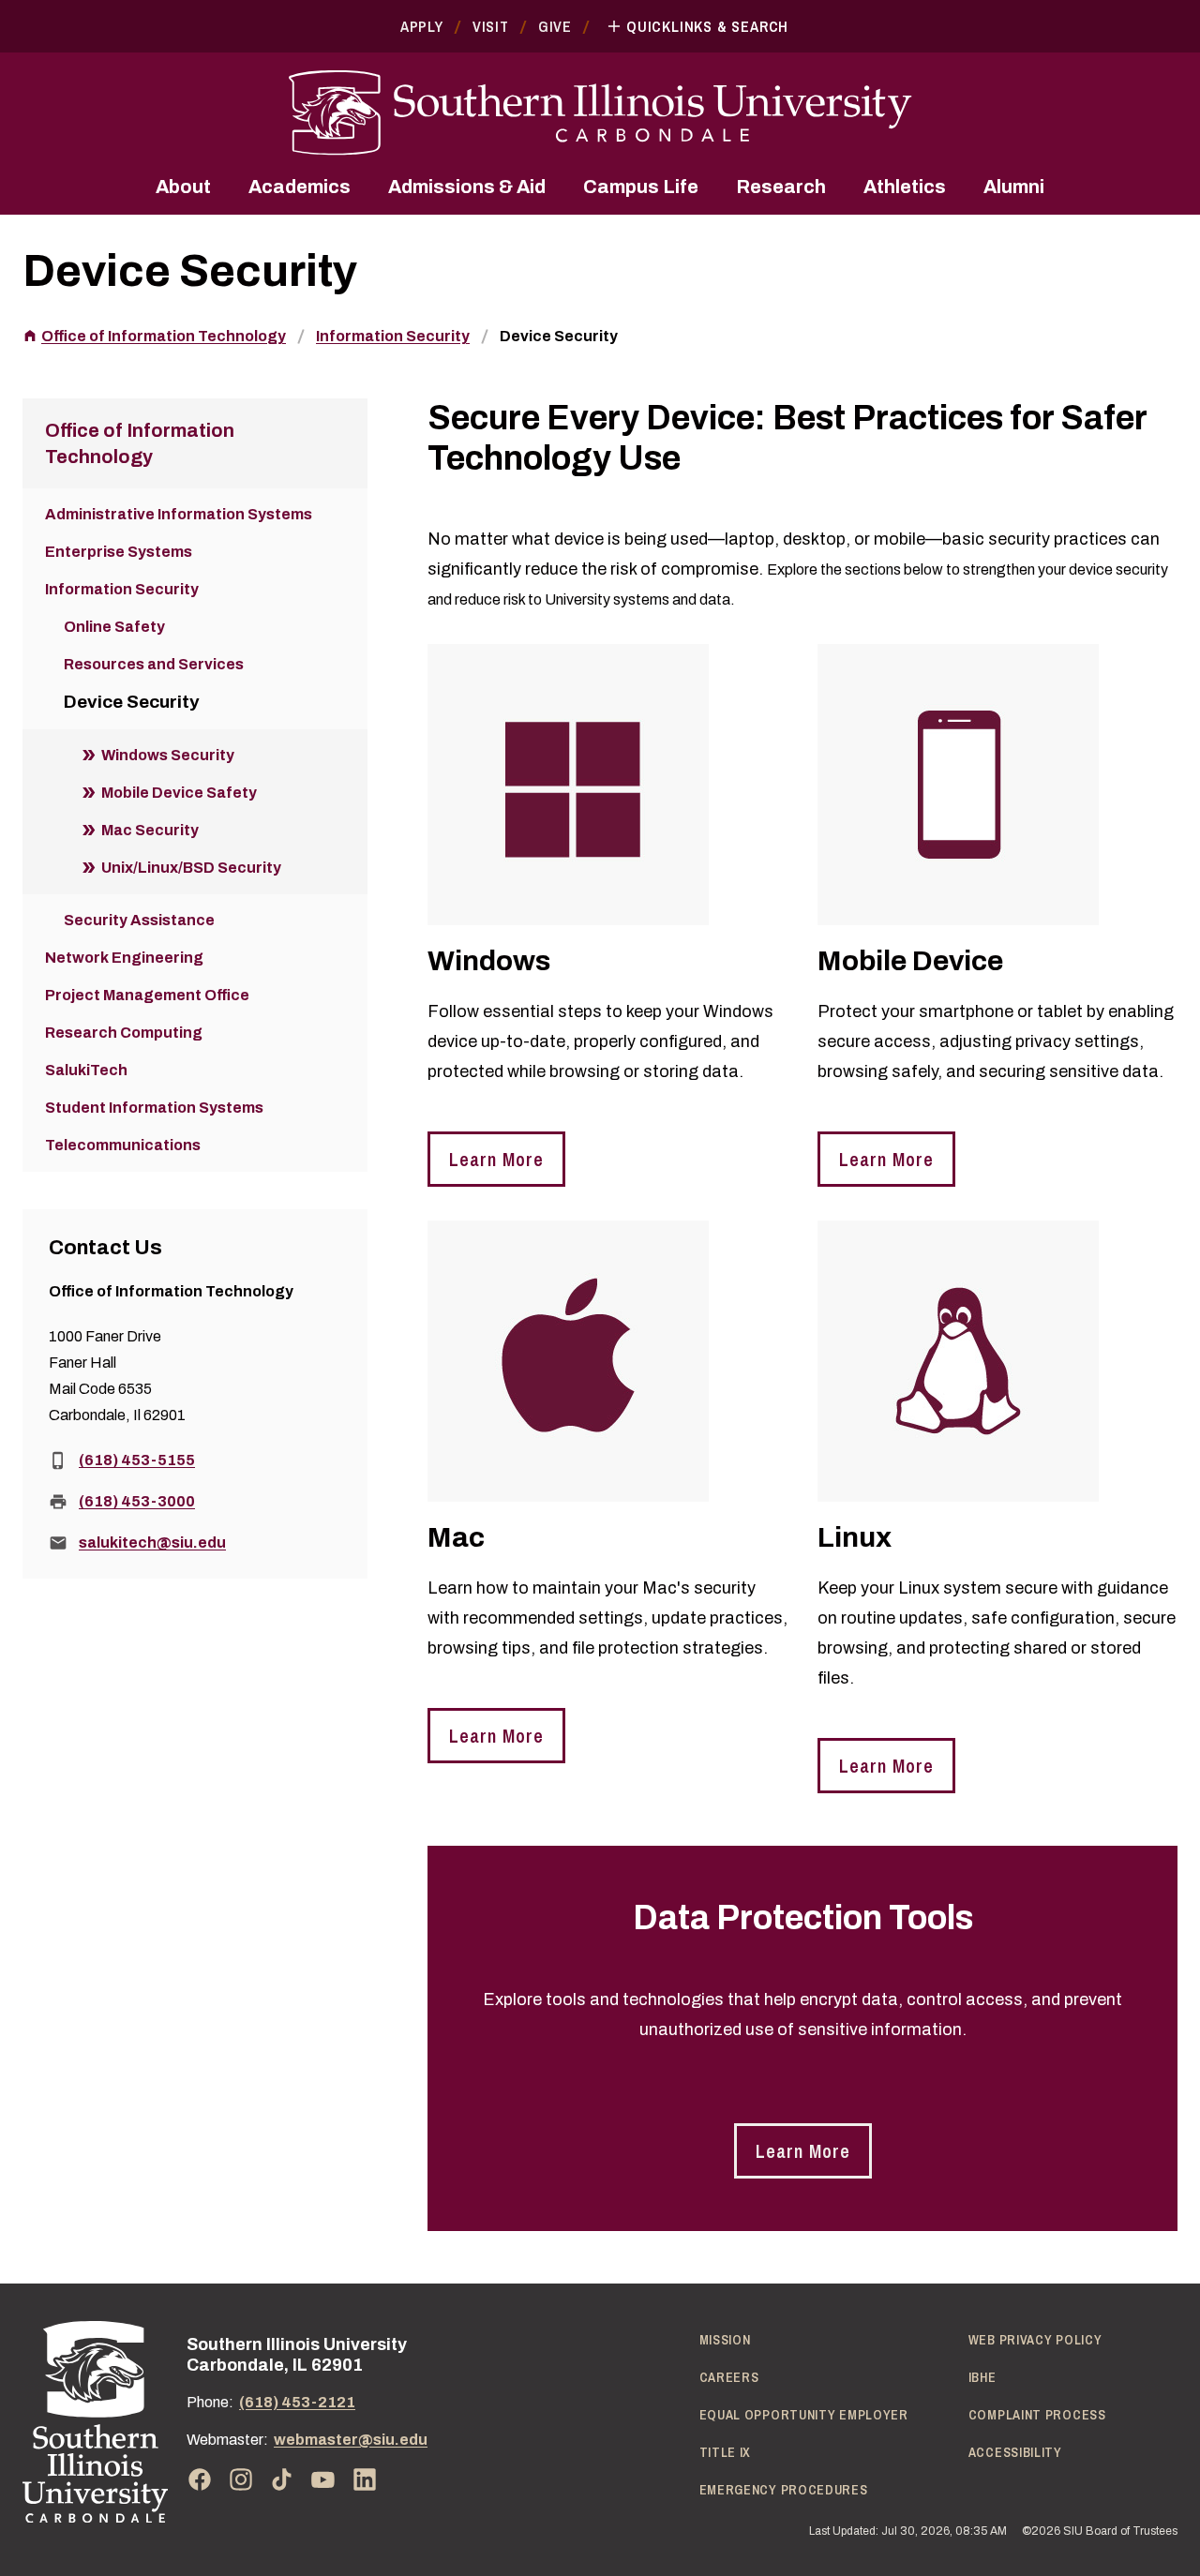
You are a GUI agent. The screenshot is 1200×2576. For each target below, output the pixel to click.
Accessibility (1015, 2452)
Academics (300, 187)
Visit (491, 26)
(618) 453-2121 (297, 2402)
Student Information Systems (154, 1108)
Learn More (496, 1159)
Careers (729, 2377)
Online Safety (114, 627)
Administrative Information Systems (179, 514)
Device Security (559, 336)
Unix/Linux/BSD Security (191, 868)
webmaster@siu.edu (351, 2440)
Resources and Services (154, 664)
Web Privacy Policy (1035, 2340)
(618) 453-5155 (137, 1460)
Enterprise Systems (119, 552)
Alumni (1014, 187)
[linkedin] (365, 2479)
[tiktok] (282, 2479)
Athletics (905, 187)
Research (781, 187)
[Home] (95, 2422)
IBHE (982, 2377)
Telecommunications (123, 1145)
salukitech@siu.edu (152, 1543)
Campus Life (641, 187)
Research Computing (124, 1033)
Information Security (393, 336)
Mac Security (150, 830)
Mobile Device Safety (179, 793)
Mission (725, 2340)
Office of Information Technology (164, 336)
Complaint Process (1037, 2415)
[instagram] (241, 2479)
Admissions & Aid (467, 187)
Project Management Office (147, 995)
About (183, 187)
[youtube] (323, 2479)
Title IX (726, 2452)
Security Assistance (139, 920)
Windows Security (168, 755)
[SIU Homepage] (600, 113)
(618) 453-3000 (137, 1501)
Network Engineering (124, 958)
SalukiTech (86, 1070)
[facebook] (200, 2479)
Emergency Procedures (784, 2490)
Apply (422, 26)
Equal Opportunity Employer (804, 2415)
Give (555, 26)
